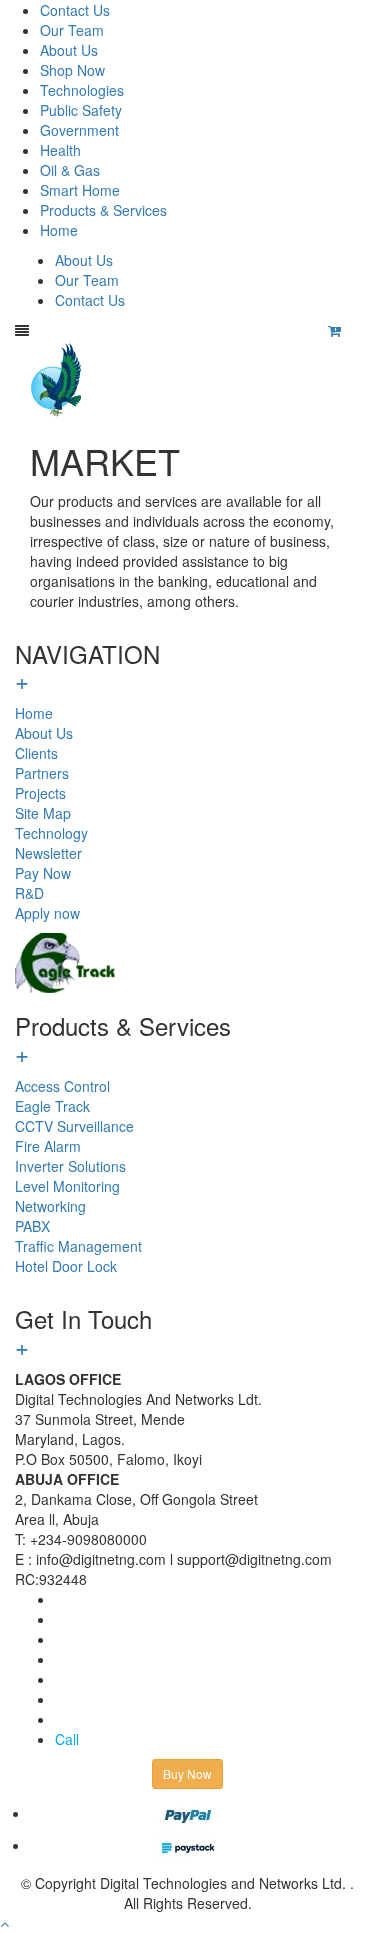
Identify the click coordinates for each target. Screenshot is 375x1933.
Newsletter (48, 853)
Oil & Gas (70, 170)
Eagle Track (52, 1106)
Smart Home (80, 190)
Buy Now (187, 1773)
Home (59, 230)
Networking (50, 1206)
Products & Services (103, 210)
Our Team (72, 30)
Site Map (43, 813)
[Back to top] (4, 1923)
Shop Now (72, 70)
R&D (29, 893)
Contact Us (75, 10)
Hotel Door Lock (66, 1266)
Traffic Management (78, 1246)
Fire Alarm (48, 1146)
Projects (40, 793)
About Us (69, 50)
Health (60, 150)
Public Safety (81, 110)
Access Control (62, 1086)
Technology (51, 833)
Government (79, 130)
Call (67, 1739)
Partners (42, 773)
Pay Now (43, 873)
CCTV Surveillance (74, 1126)
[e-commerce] (59, 378)
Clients (36, 753)
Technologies (82, 90)
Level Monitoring (67, 1186)
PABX (32, 1226)
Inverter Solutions (70, 1166)
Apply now (47, 913)
